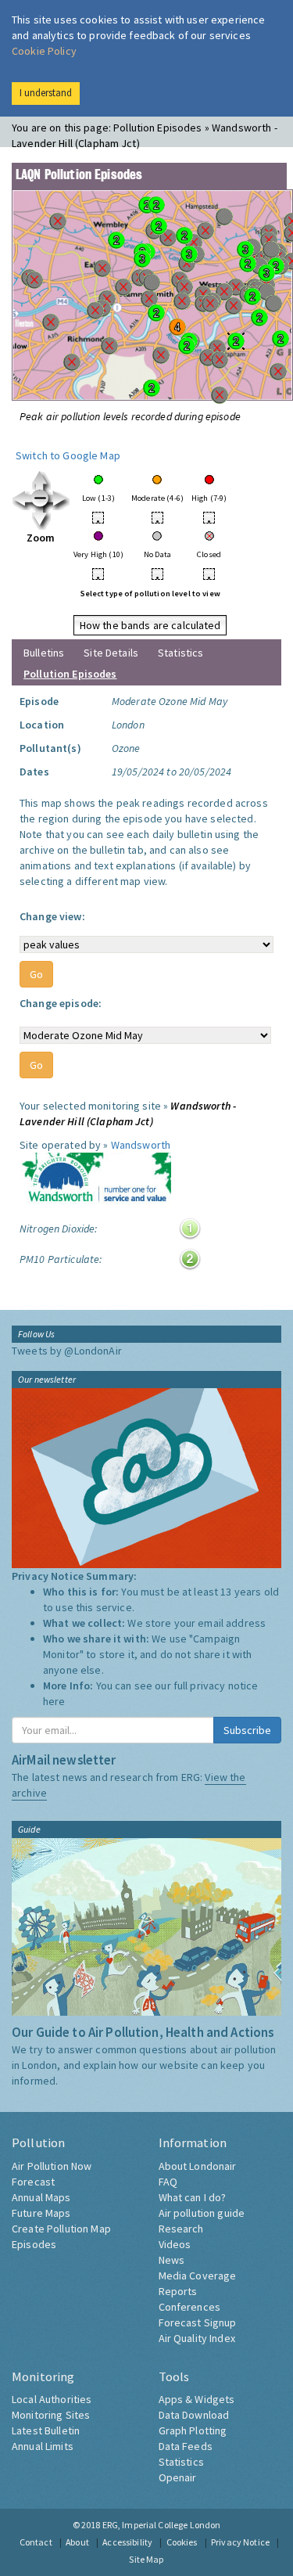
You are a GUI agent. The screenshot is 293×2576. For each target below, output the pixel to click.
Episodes (34, 2244)
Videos (175, 2244)
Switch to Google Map (68, 455)
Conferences (190, 2307)
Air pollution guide (202, 2213)
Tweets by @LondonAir (67, 1351)
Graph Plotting (193, 2430)
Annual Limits (43, 2446)
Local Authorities (52, 2399)
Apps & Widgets (197, 2399)
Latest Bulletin (46, 2430)
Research (181, 2229)
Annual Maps (41, 2197)
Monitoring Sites (51, 2415)
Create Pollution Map (61, 2229)
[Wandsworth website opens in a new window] (95, 1180)
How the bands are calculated (150, 625)
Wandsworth (141, 1145)
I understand (46, 93)
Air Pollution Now (52, 2166)
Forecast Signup (198, 2322)
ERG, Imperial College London (162, 2525)
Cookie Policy (44, 51)
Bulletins (44, 653)
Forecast (33, 2182)
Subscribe (247, 1730)
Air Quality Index (197, 2338)
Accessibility (127, 2542)
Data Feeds (186, 2446)
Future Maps (41, 2213)
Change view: (52, 916)
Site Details (111, 653)
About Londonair (198, 2166)
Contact (36, 2542)
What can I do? (193, 2197)
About (77, 2542)
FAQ (168, 2182)
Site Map (146, 2559)
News (172, 2260)
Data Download (194, 2415)
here (54, 1701)
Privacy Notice (240, 2542)
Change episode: (61, 1003)
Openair (178, 2477)
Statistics (180, 653)
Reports (178, 2291)
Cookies (182, 2542)
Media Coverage (198, 2276)
